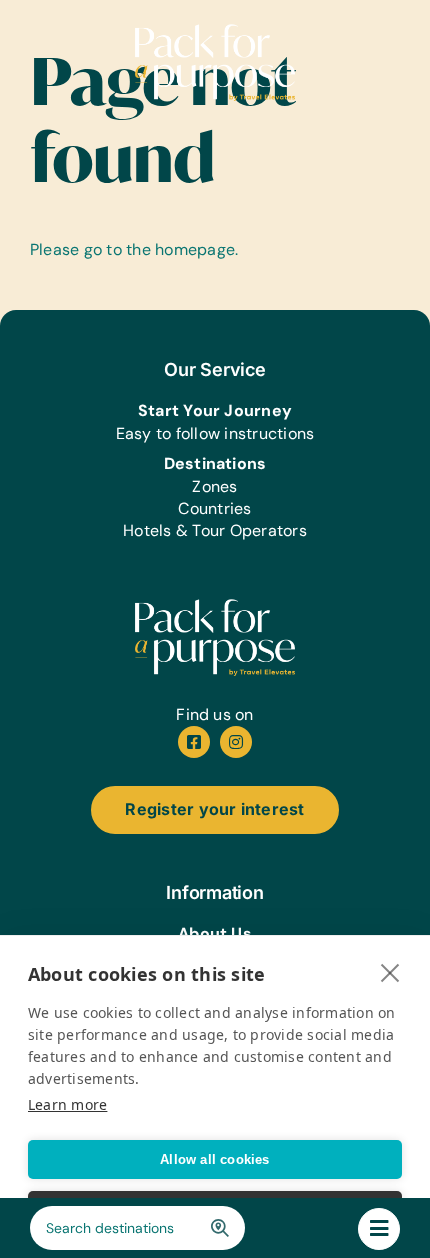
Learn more (67, 1104)
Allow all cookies (214, 1159)
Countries (214, 508)
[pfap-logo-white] (215, 606)
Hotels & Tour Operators (215, 530)
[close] (390, 972)
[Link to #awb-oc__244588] (379, 1229)
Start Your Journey (215, 410)
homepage (195, 249)
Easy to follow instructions (215, 433)
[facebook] (194, 742)
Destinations (215, 463)
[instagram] (236, 742)
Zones (214, 486)
